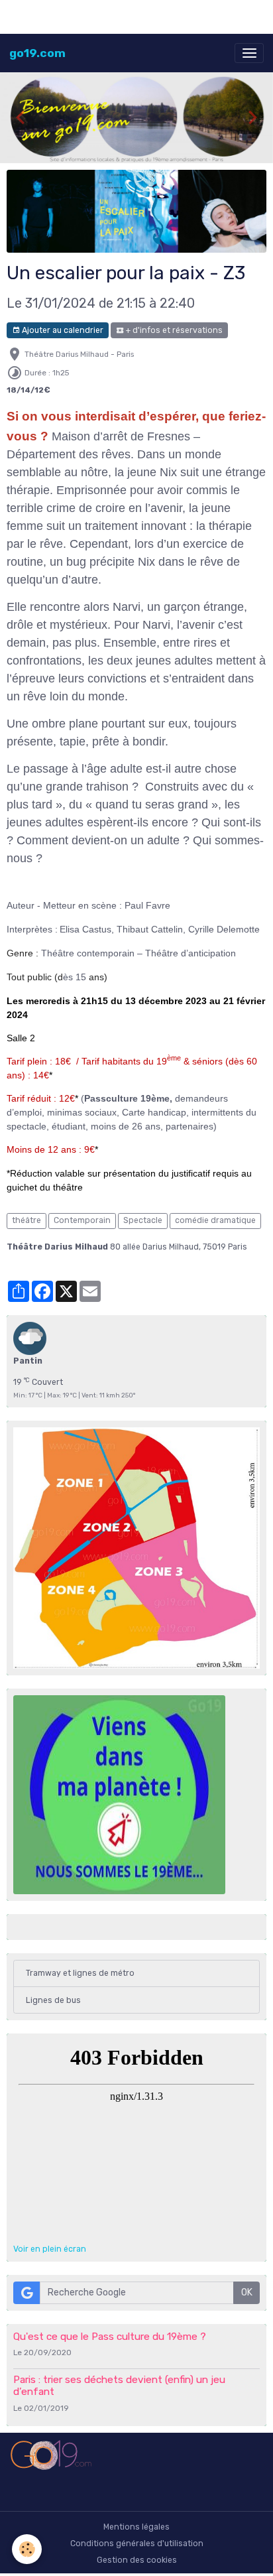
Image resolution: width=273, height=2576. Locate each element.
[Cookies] (27, 2549)
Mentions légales (136, 2527)
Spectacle (143, 1220)
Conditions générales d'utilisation (137, 2544)
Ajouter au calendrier (62, 330)
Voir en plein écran (50, 2249)
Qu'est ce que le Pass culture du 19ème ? (110, 2337)
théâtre (27, 1220)
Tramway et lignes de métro (80, 1973)
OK (247, 2292)
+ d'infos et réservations (173, 330)
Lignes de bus (53, 2000)
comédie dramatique (215, 1220)
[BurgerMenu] (249, 53)
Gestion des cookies (137, 2560)
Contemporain (82, 1220)
